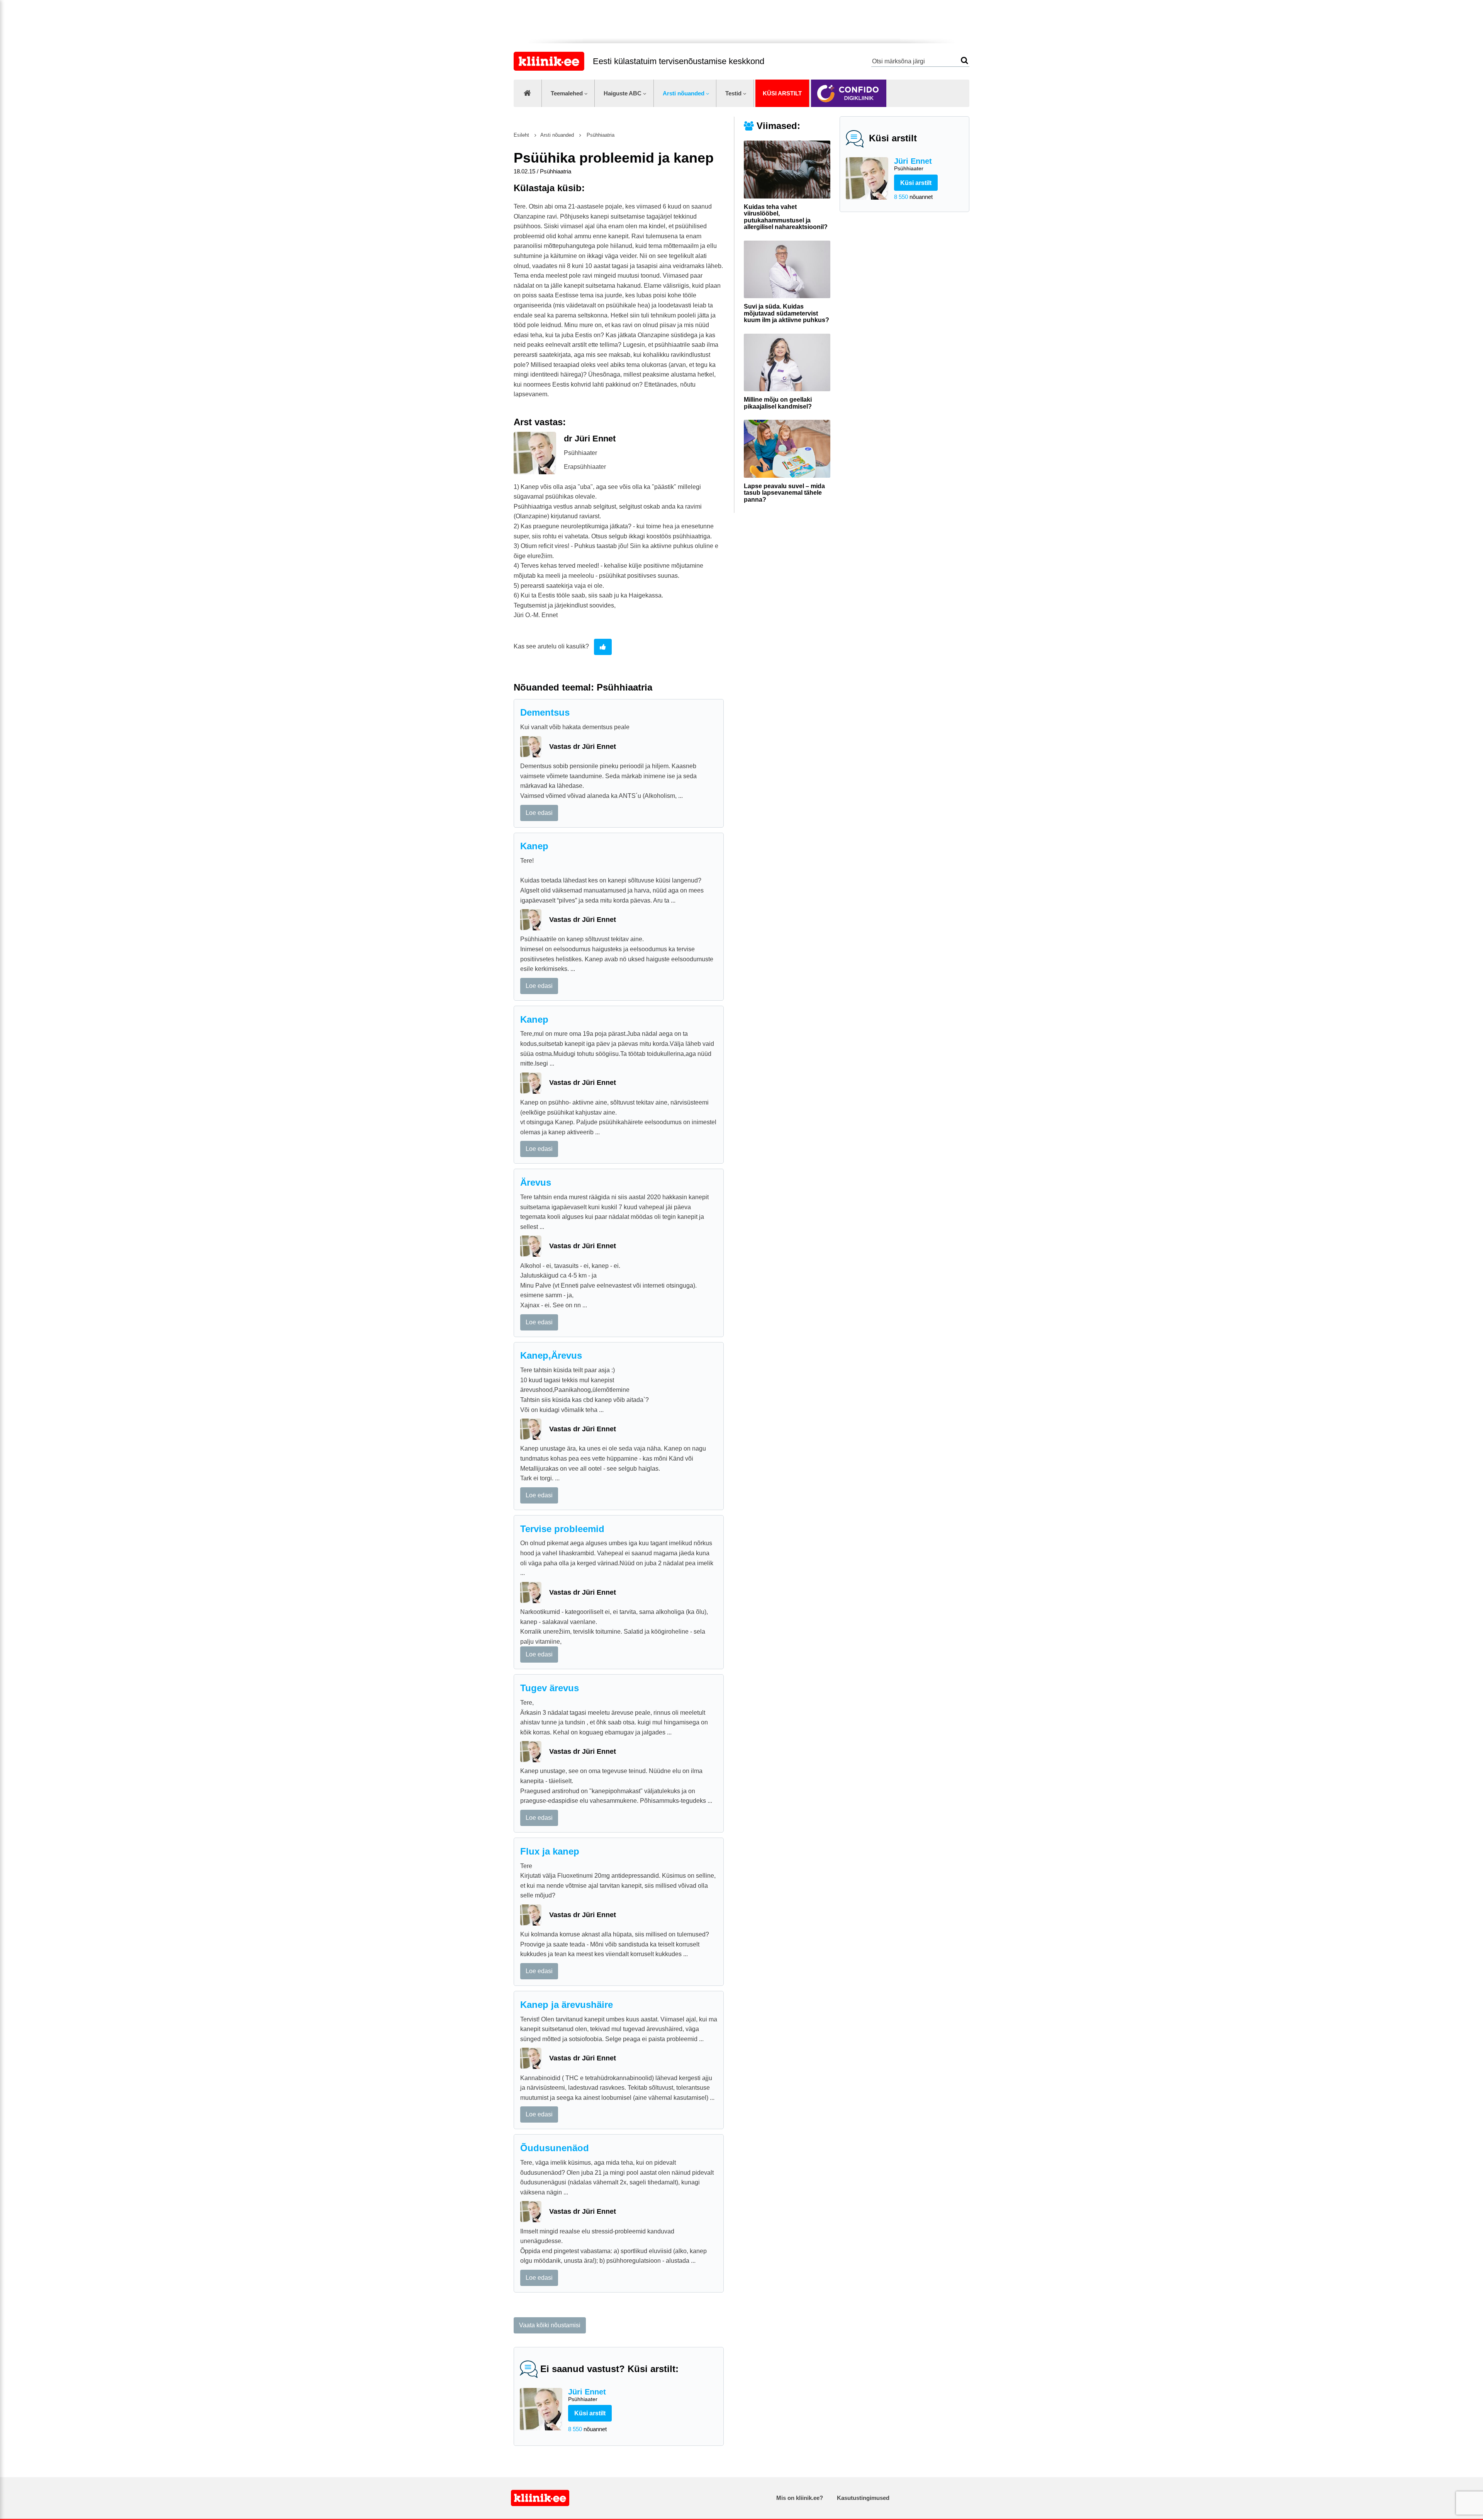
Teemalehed (567, 93)
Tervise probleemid (562, 1529)
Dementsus (545, 712)
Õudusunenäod (555, 2148)
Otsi (965, 60)
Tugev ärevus (550, 1688)
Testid (733, 93)
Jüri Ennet (913, 164)
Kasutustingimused (863, 2498)
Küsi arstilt (782, 93)
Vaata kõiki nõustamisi (550, 2325)
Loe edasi (539, 813)
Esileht (521, 135)
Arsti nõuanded (684, 93)
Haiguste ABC (623, 93)
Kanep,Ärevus (551, 1355)
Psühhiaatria (600, 135)
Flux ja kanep (550, 1851)
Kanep (534, 846)
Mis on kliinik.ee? (800, 2498)
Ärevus (536, 1182)
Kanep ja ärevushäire (567, 2005)
